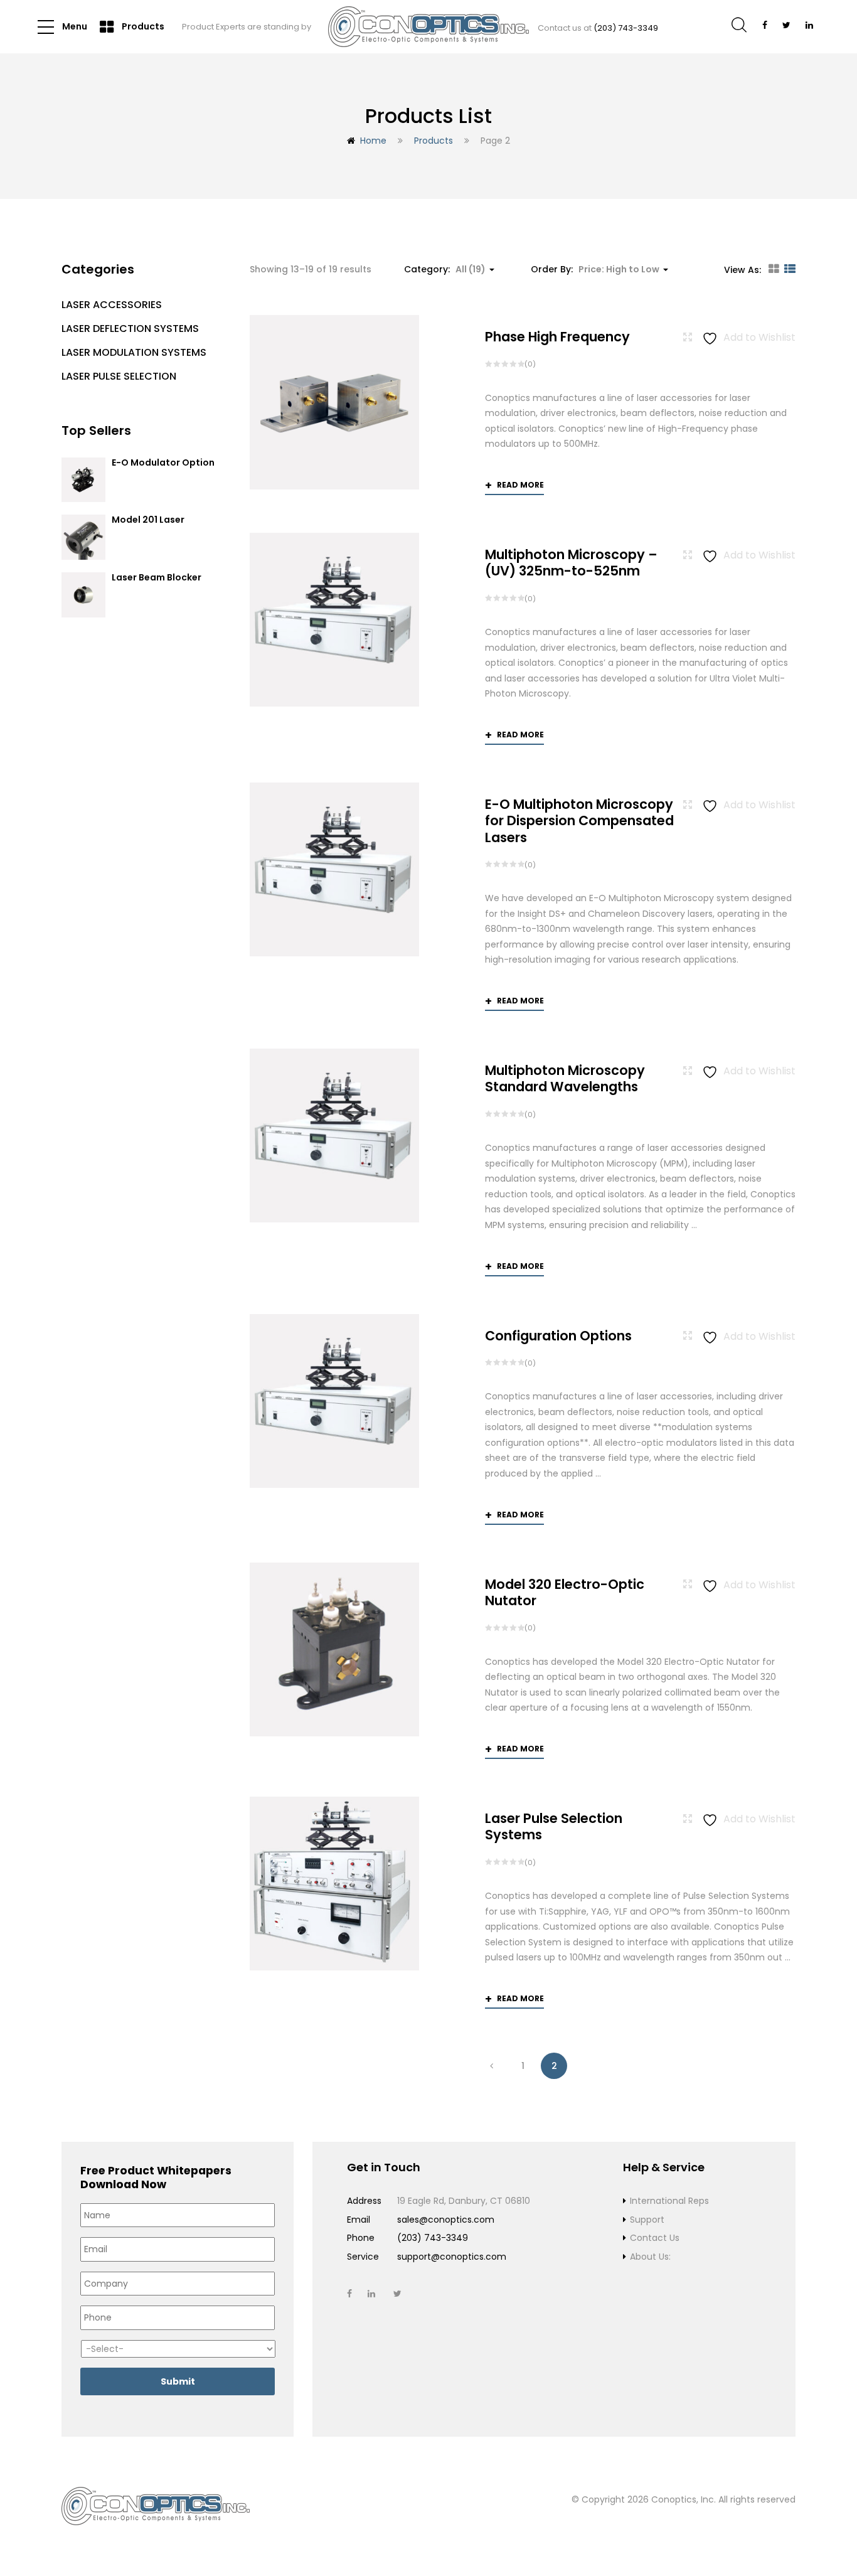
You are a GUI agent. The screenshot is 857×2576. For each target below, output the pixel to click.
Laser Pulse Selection (119, 376)
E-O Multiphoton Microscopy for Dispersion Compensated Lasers (579, 821)
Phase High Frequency (557, 337)
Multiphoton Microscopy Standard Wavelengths (565, 1078)
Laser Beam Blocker (157, 578)
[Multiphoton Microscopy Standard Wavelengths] (334, 1136)
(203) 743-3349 (626, 28)
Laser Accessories (112, 305)
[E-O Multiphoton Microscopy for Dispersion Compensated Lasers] (334, 869)
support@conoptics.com (452, 2257)
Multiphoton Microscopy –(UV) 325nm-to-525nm (571, 563)
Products (142, 26)
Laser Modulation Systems (134, 352)
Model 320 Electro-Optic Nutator (565, 1592)
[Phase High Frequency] (334, 402)
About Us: (650, 2257)
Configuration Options (558, 1336)
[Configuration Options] (334, 1401)
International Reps (669, 2201)
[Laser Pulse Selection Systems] (334, 1884)
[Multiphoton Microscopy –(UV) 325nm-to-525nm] (334, 620)
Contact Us (655, 2238)
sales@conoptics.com (446, 2220)
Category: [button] (445, 269)
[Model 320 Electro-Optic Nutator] (334, 1649)
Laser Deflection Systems (130, 329)
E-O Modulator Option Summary (163, 468)
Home (373, 141)
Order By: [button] (595, 269)
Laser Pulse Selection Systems (554, 1826)
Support (647, 2220)
